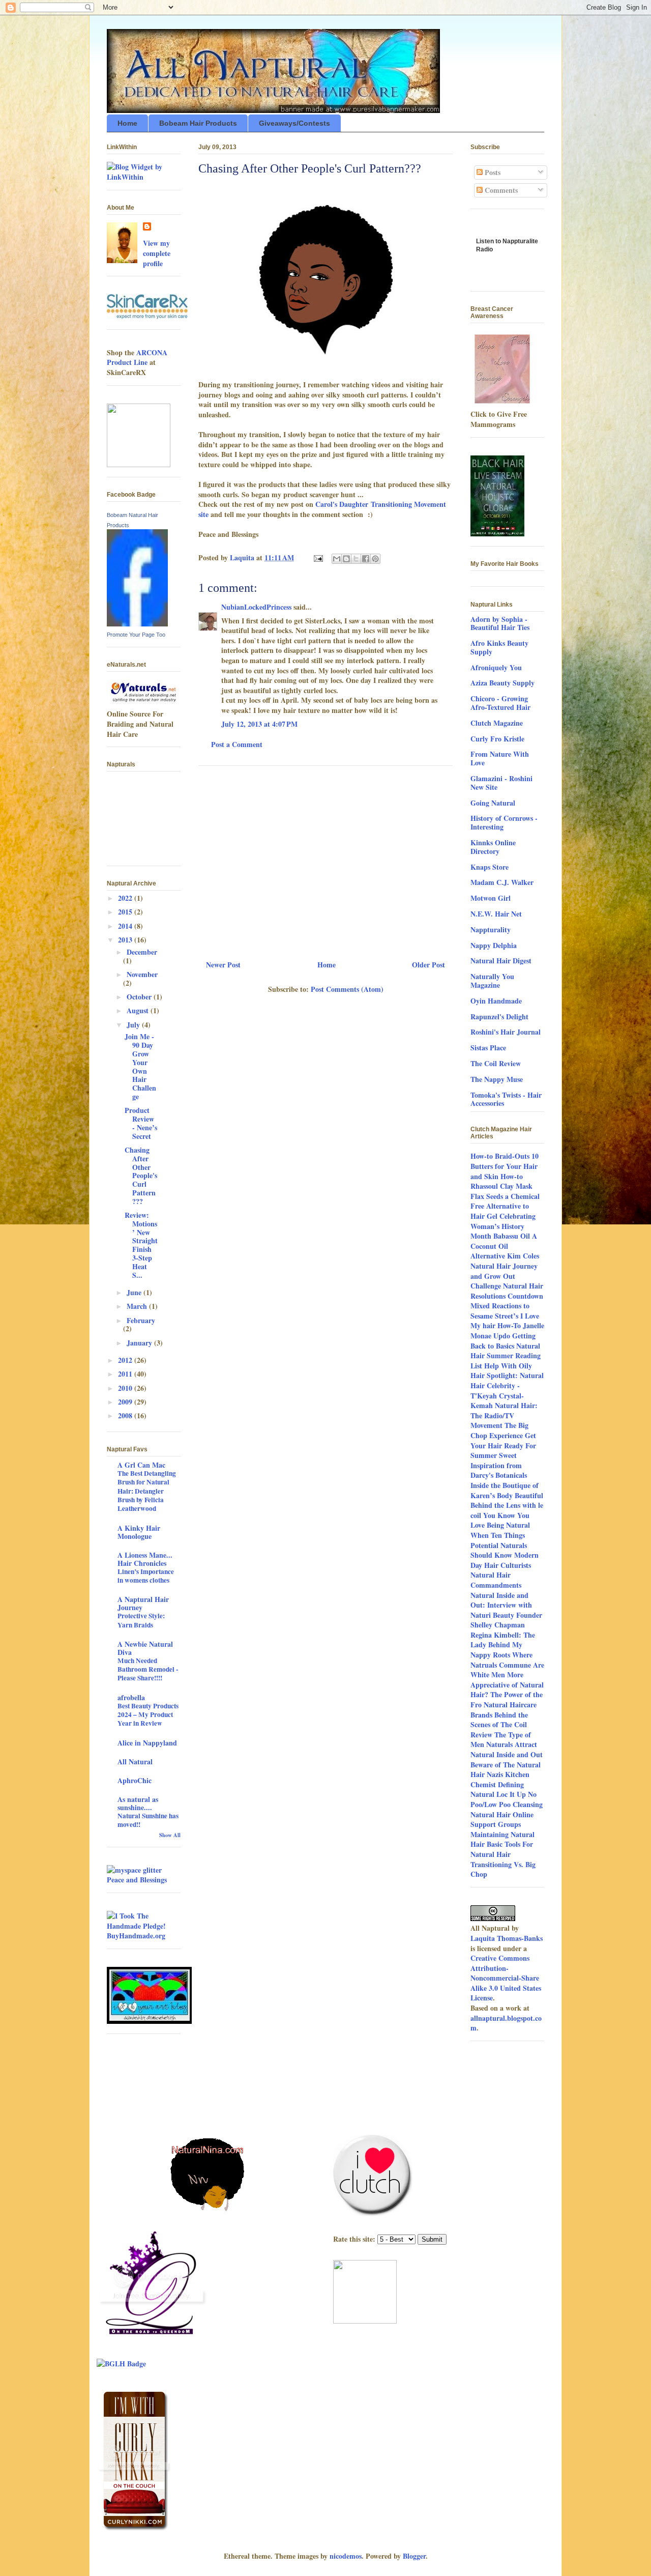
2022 (126, 898)
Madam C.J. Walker (502, 882)
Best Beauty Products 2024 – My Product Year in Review (148, 1715)
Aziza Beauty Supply (502, 683)
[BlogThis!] (346, 559)
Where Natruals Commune (501, 1660)
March (138, 1306)
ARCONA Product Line (137, 357)
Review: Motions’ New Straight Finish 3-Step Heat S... (141, 1245)
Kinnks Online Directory (493, 847)
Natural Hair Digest (501, 961)
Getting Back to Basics (503, 1341)
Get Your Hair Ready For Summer (503, 1445)
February (141, 1320)
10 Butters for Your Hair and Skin (505, 1166)
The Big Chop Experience (499, 1430)
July (134, 1025)
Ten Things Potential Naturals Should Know (499, 1545)
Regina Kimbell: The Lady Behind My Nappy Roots (503, 1645)
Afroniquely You (496, 667)
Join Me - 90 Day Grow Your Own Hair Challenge (140, 1066)
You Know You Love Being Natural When (500, 1525)
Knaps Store (490, 867)
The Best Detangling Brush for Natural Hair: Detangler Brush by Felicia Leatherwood (147, 1491)
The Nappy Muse (497, 1079)
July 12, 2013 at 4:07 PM (259, 724)
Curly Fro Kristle (497, 739)
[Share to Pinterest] (375, 559)
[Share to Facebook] (366, 559)
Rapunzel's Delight (499, 1017)
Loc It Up (511, 1794)
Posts (492, 172)
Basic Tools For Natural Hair (502, 1849)
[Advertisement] (325, 859)
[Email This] (337, 559)
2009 (126, 1402)
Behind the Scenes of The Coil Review (499, 1725)
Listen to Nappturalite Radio (507, 249)
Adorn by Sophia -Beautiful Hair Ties (500, 623)
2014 (126, 926)
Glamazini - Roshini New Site (501, 783)
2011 (126, 1374)
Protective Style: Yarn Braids (141, 1620)
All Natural (135, 1762)
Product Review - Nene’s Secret (141, 1123)
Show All (170, 1835)
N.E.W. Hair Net (496, 914)
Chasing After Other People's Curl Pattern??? (141, 1176)
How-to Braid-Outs (500, 1156)
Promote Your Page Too (136, 635)
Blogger (414, 2556)
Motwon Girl (491, 898)
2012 (126, 1360)
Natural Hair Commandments (496, 1580)
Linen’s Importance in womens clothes (146, 1576)
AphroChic (135, 1780)
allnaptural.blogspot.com (506, 2023)
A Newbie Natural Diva (145, 1648)
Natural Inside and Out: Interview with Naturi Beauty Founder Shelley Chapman (506, 1610)
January (140, 1343)
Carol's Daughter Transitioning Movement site (322, 509)
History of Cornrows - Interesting (504, 822)
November (142, 974)
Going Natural (493, 803)
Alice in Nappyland (147, 1743)
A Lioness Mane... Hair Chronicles (145, 1559)
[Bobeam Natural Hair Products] (137, 624)
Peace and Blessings (137, 1880)
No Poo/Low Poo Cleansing (507, 1799)
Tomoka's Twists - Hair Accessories (506, 1099)
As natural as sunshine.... (138, 1803)
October (140, 997)
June (135, 1292)
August (139, 1010)
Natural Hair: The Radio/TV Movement (504, 1415)
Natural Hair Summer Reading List (506, 1356)
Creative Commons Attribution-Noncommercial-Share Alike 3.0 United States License (506, 1978)
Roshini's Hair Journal (506, 1032)
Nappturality (491, 929)
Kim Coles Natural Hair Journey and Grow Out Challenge (505, 1271)
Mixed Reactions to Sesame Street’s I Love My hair (505, 1315)
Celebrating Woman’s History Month (503, 1226)
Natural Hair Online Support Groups (502, 1820)
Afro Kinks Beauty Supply (499, 647)
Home (127, 123)
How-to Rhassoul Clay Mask (501, 1181)
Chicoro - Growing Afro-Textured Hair (500, 703)
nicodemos (346, 2556)
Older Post (428, 965)
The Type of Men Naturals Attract (504, 1740)
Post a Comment (237, 744)
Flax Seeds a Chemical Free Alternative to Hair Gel (505, 1206)
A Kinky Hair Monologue (139, 1532)
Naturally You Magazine (492, 981)
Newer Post (223, 965)
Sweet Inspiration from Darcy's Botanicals (499, 1465)
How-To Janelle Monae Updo (507, 1330)
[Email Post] (318, 557)
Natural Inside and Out (507, 1754)
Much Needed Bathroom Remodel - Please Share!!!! (148, 1669)
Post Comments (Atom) (347, 989)
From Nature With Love (500, 758)
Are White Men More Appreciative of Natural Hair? (507, 1680)
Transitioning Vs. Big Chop (503, 1869)
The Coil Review (496, 1063)
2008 (126, 1415)
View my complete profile (157, 253)
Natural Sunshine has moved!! (148, 1820)
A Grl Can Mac (141, 1465)
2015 (126, 912)
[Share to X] (356, 559)
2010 (126, 1388)
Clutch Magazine (497, 723)
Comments (500, 190)
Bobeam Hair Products (198, 123)
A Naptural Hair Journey (143, 1603)
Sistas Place (488, 1048)
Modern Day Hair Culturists (505, 1560)
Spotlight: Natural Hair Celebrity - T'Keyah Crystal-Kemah (507, 1390)
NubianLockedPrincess (256, 607)
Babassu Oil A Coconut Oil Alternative (504, 1246)
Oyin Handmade (496, 1001)
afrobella (131, 1697)
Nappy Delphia (494, 945)
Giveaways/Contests (294, 123)
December (142, 952)
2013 (126, 940)
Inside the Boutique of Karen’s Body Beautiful (507, 1490)
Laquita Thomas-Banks (507, 1938)
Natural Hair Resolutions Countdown (507, 1291)
